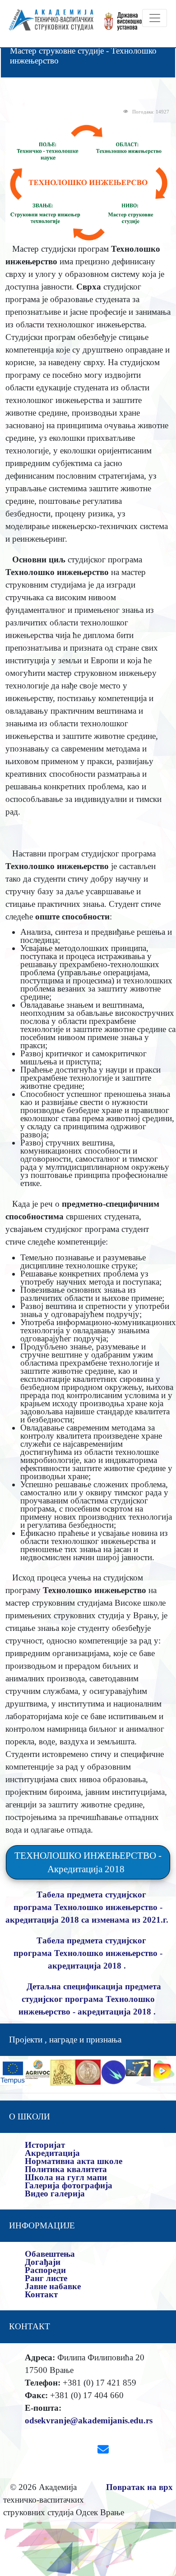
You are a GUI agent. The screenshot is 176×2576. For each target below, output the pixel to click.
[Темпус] (13, 2071)
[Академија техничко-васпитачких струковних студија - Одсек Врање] (49, 24)
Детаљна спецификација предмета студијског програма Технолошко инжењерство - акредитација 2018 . (90, 1999)
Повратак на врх (139, 2487)
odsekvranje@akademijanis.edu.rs (89, 2420)
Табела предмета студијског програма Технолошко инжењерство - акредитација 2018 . (88, 1953)
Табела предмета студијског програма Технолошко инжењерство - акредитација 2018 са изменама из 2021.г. (88, 1907)
